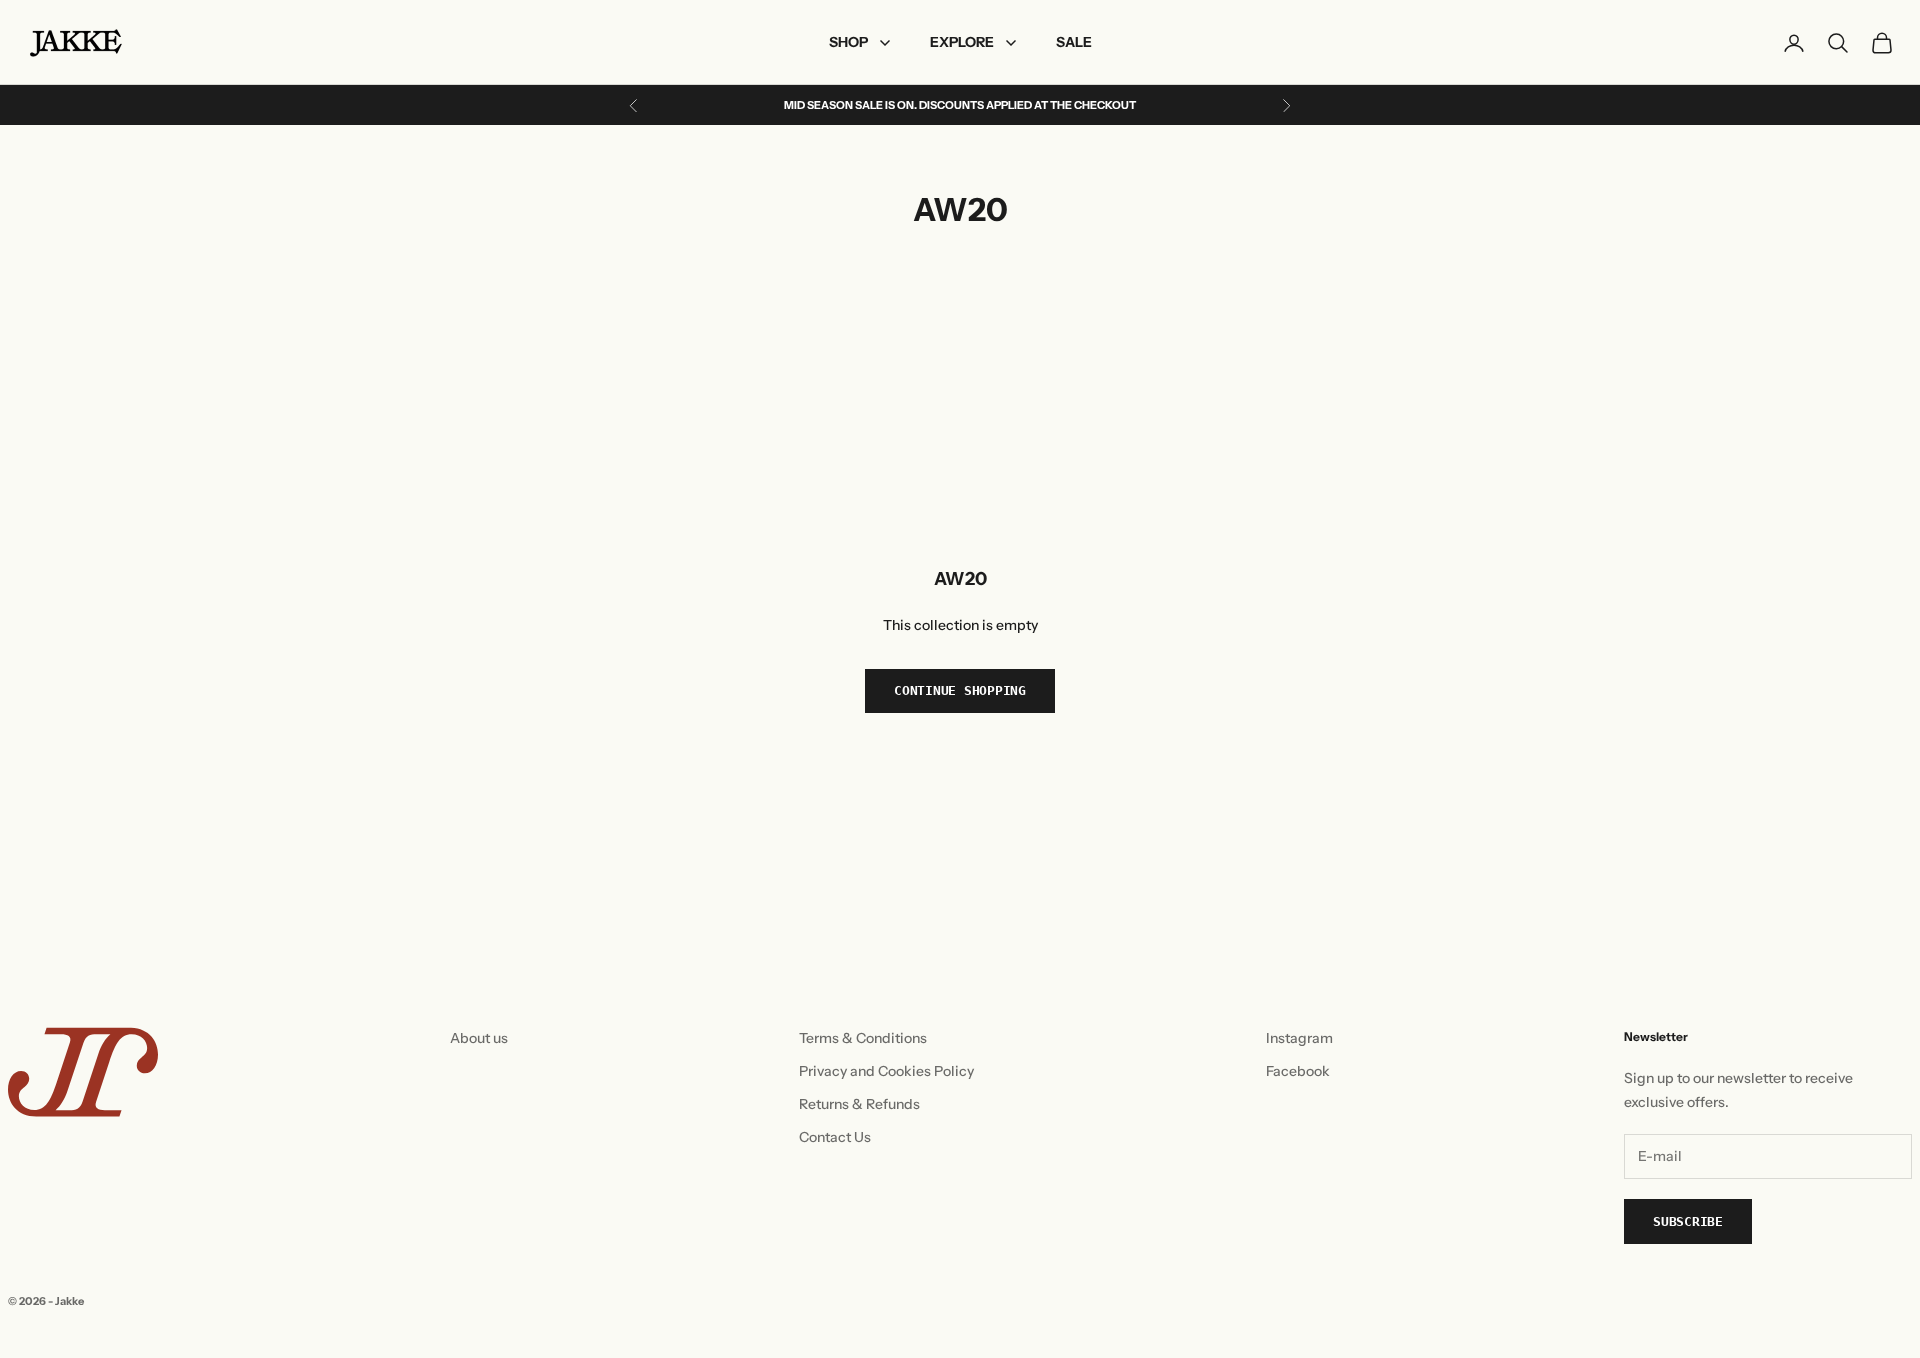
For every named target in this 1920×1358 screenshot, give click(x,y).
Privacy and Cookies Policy (886, 1071)
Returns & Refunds (859, 1104)
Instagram (1299, 1038)
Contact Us (835, 1137)
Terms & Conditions (863, 1038)
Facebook (1298, 1071)
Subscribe (1688, 1221)
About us (479, 1038)
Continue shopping (960, 690)
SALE (1074, 42)
